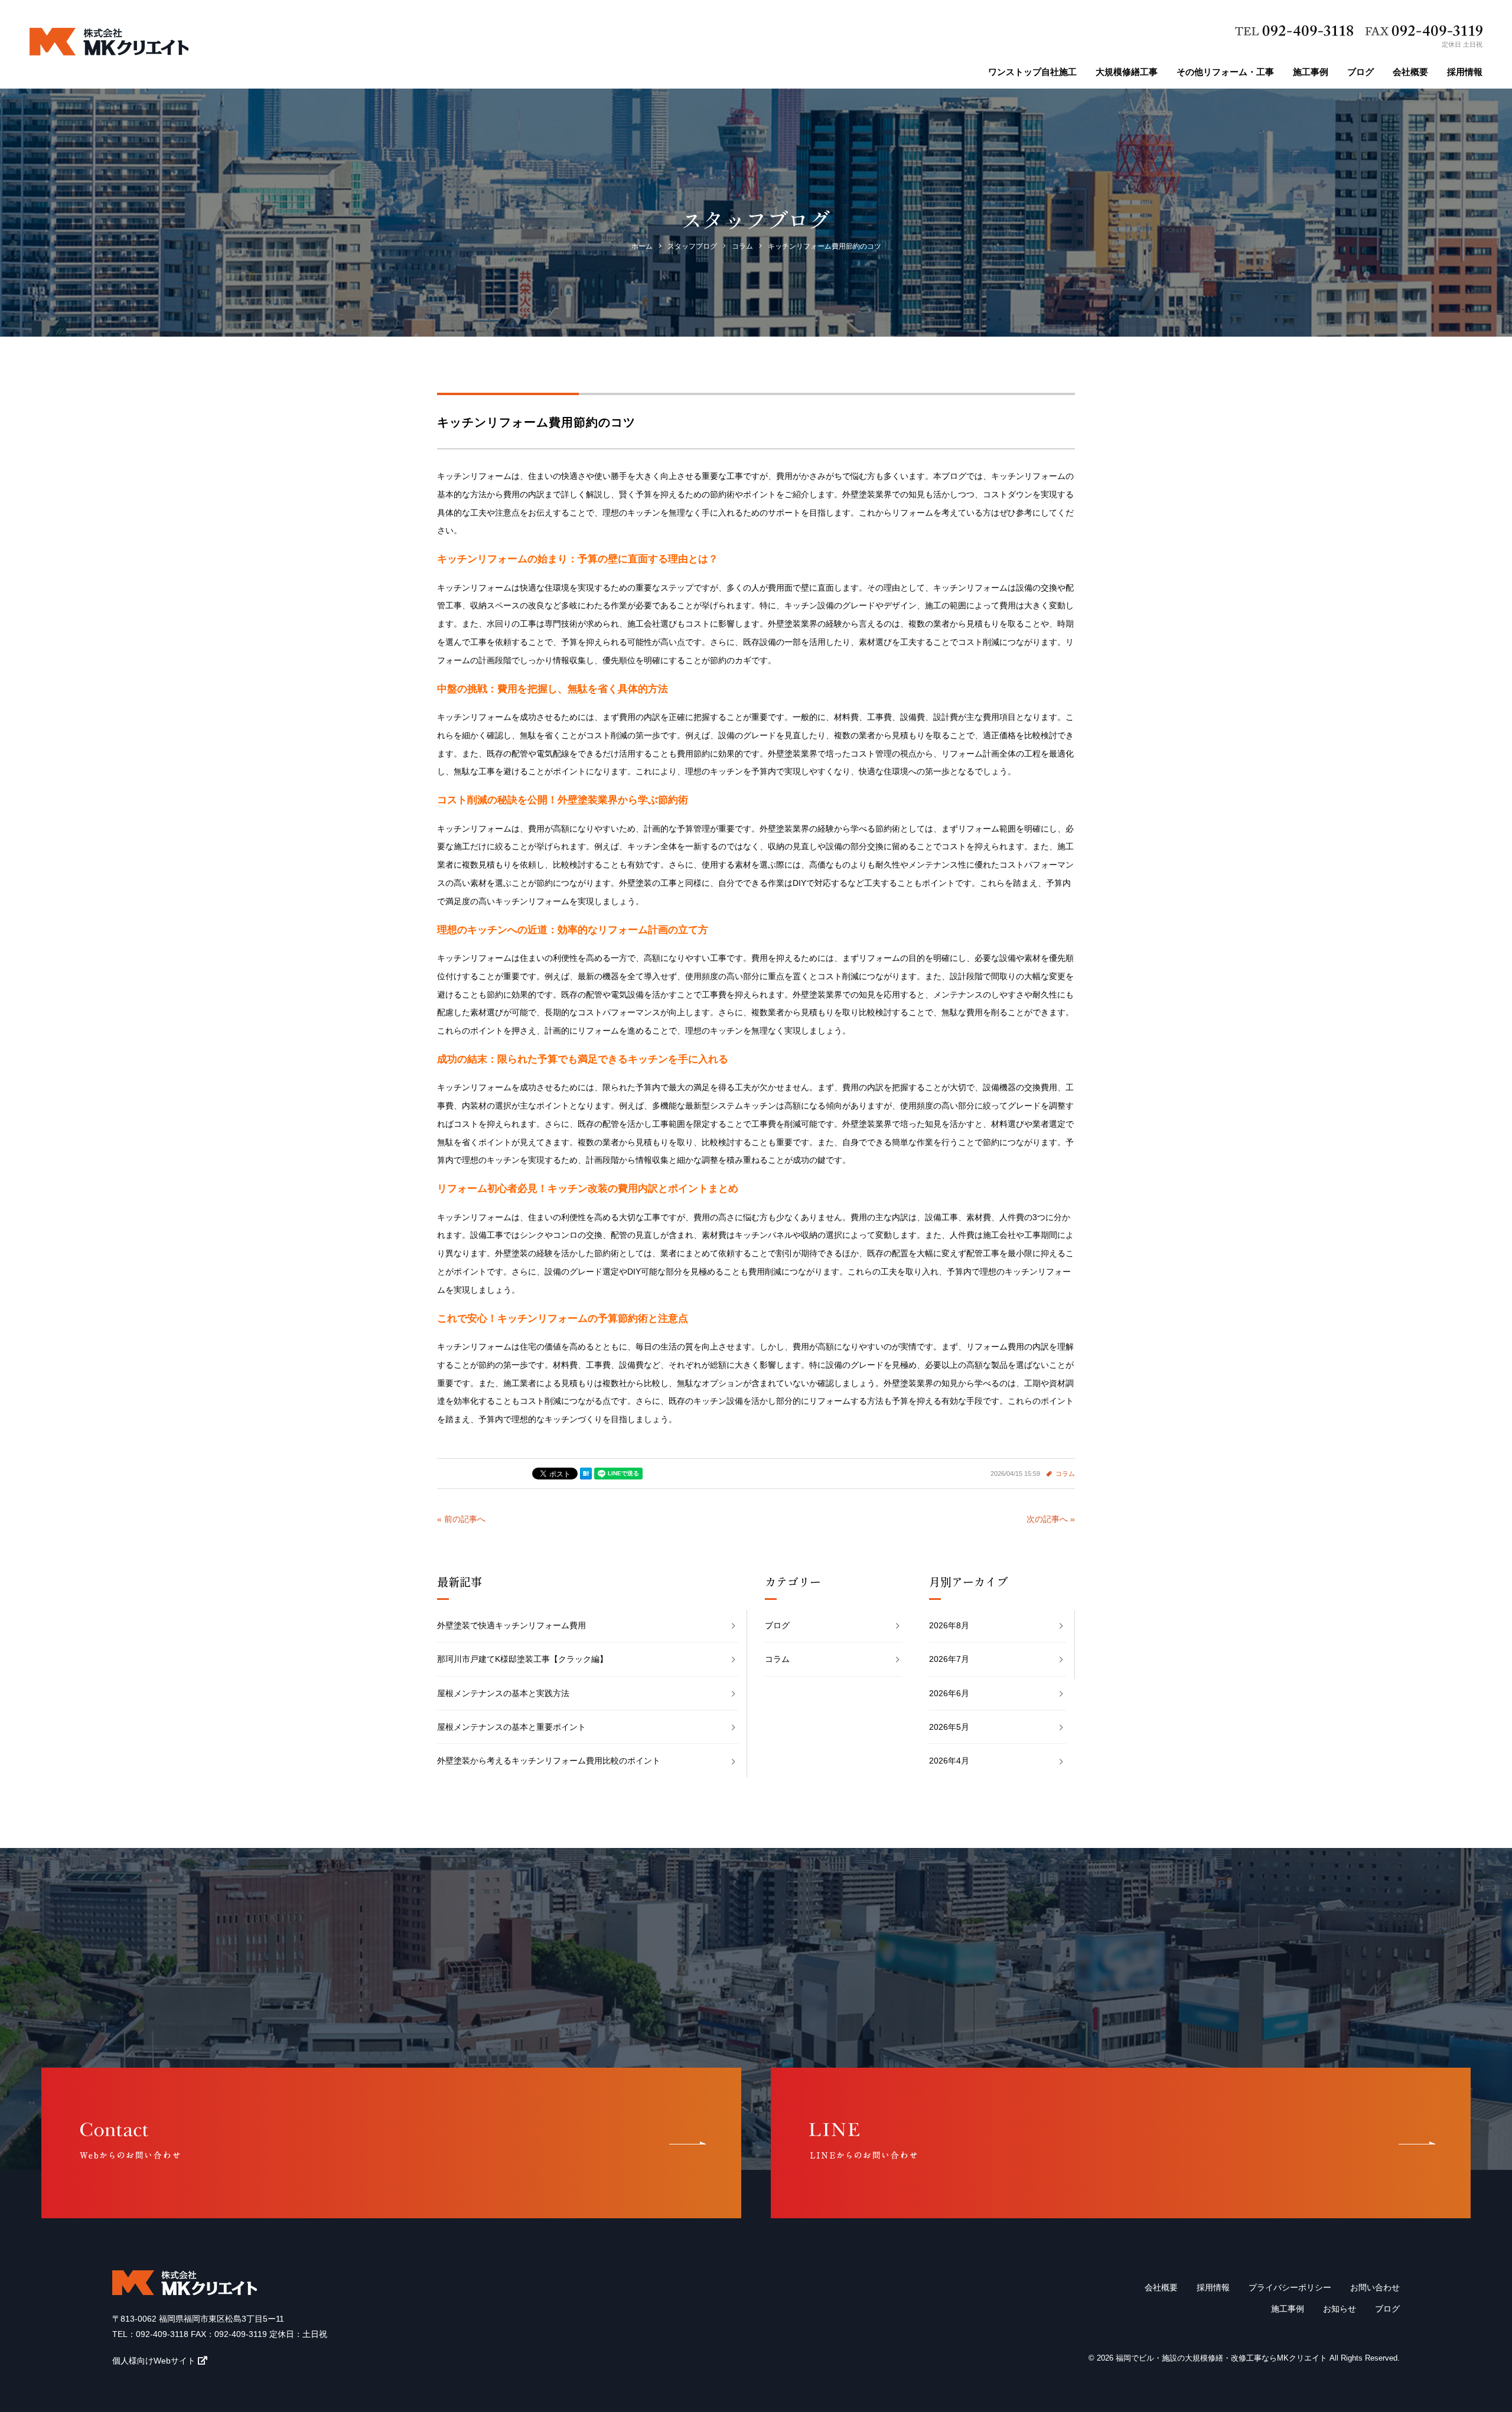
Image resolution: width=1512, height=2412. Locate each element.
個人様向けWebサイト (154, 2361)
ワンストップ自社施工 (1032, 72)
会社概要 (1410, 72)
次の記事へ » (1051, 1519)
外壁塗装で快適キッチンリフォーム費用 (511, 1625)
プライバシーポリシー (1290, 2287)
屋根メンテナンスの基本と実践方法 (503, 1693)
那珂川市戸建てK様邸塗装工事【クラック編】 (522, 1659)
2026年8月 (949, 1625)
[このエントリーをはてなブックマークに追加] (586, 1474)
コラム (1065, 1474)
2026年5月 (949, 1727)
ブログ (1361, 72)
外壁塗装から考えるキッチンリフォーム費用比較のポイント (549, 1761)
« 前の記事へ (461, 1519)
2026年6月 (949, 1693)
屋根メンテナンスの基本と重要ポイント (511, 1727)
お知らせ (1340, 2309)
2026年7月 (949, 1659)
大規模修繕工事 (1127, 72)
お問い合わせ (1375, 2287)
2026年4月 (949, 1761)
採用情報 (1465, 72)
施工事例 (1311, 72)
